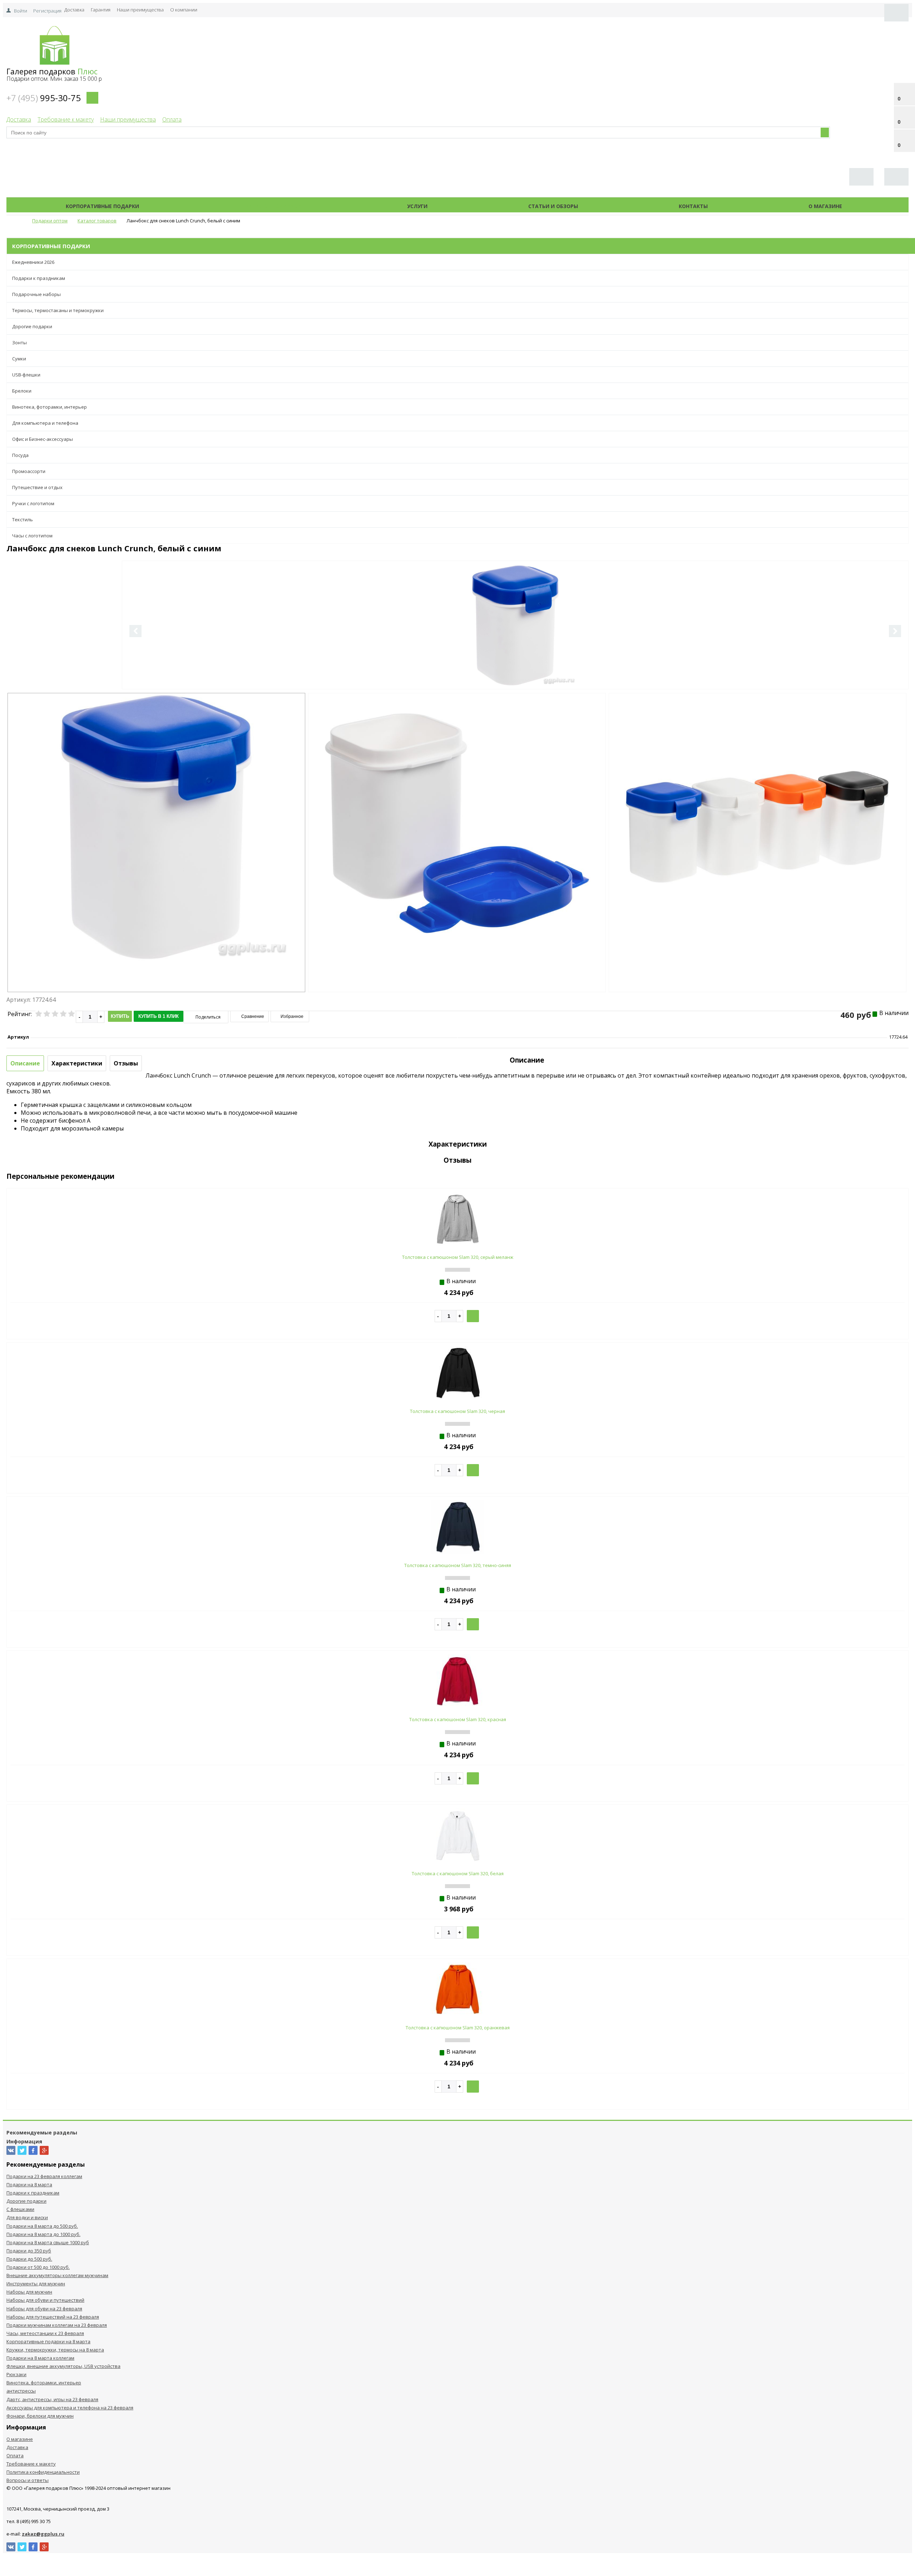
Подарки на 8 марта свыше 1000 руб (48, 2242)
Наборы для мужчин (29, 2292)
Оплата (172, 119)
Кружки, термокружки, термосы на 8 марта (55, 2350)
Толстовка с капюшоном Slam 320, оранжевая (458, 2028)
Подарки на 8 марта (29, 2185)
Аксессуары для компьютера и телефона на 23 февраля (70, 2408)
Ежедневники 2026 (33, 262)
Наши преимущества (140, 10)
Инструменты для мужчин (36, 2284)
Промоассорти (29, 471)
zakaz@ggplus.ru (43, 2534)
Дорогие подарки (32, 326)
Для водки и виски (27, 2217)
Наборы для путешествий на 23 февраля (53, 2317)
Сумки (19, 359)
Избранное (291, 1016)
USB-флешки (26, 375)
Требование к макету (66, 119)
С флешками (20, 2209)
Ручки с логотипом (33, 503)
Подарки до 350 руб (29, 2251)
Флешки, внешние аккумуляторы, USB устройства (63, 2366)
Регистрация (47, 11)
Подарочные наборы (36, 294)
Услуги (417, 206)
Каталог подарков (273, 206)
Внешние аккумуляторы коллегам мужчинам (57, 2275)
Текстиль (23, 519)
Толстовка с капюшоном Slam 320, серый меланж (458, 1257)
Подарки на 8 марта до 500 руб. (42, 2226)
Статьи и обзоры (553, 206)
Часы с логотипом (32, 536)
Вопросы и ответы (28, 2480)
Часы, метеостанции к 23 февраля (45, 2333)
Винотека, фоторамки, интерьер (50, 407)
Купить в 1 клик (159, 1016)
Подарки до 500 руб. (29, 2259)
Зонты (19, 343)
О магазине (825, 206)
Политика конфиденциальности (43, 2472)
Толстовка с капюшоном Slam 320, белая (458, 1873)
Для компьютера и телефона (45, 423)
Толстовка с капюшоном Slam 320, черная (457, 1411)
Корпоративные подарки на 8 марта (48, 2341)
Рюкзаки (16, 2374)
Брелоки (22, 391)
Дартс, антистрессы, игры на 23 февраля (52, 2399)
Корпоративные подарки (102, 206)
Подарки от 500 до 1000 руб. (38, 2267)
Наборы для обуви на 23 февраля (44, 2309)
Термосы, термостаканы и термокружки (58, 310)
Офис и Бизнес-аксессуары (43, 439)
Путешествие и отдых (37, 487)
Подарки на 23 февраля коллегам (44, 2176)
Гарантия (101, 10)
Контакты (693, 206)
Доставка (74, 10)
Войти (21, 11)
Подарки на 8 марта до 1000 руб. (43, 2234)
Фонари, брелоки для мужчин (40, 2416)
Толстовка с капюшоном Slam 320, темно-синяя (458, 1565)
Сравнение (252, 1016)
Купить (120, 1016)
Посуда (20, 455)
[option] (515, 655)
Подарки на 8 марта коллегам (40, 2358)
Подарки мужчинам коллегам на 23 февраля (57, 2325)
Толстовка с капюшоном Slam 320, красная (458, 1719)
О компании (184, 10)
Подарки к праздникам (39, 278)
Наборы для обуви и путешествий (45, 2300)
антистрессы (21, 2391)
